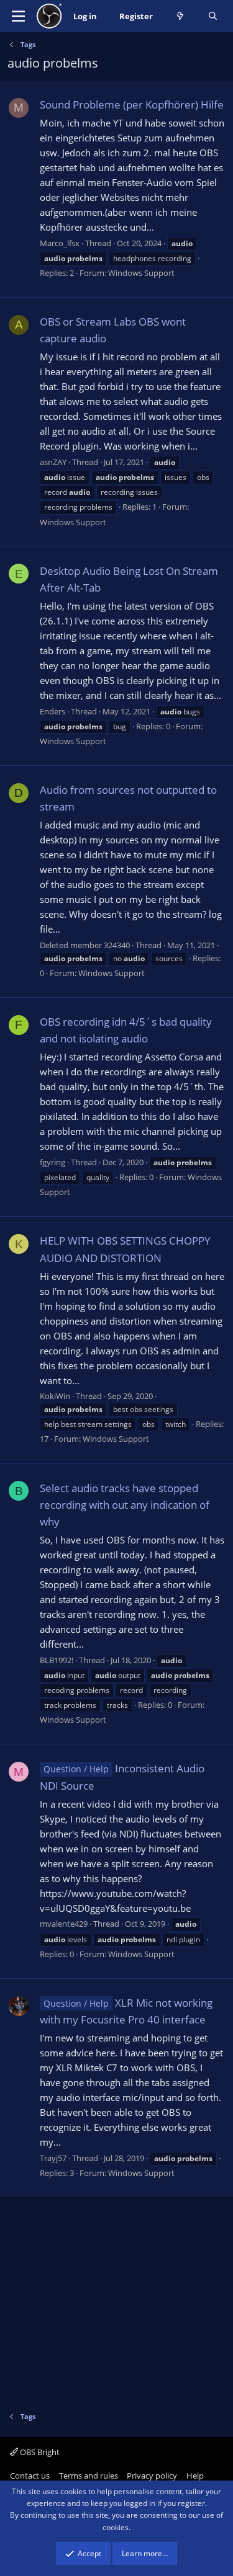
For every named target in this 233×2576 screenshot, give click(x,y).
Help (195, 2476)
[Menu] (18, 16)
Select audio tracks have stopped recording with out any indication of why (125, 1505)
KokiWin (55, 1396)
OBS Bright (39, 2452)
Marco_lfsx (60, 243)
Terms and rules (89, 2476)
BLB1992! (57, 1660)
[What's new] (180, 16)
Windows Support (141, 273)
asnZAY (53, 462)
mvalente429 (64, 1924)
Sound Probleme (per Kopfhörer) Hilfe (132, 104)
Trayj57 (53, 2158)
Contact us (30, 2476)
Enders (53, 711)
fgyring (53, 1162)
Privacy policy (152, 2476)
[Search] (213, 16)
